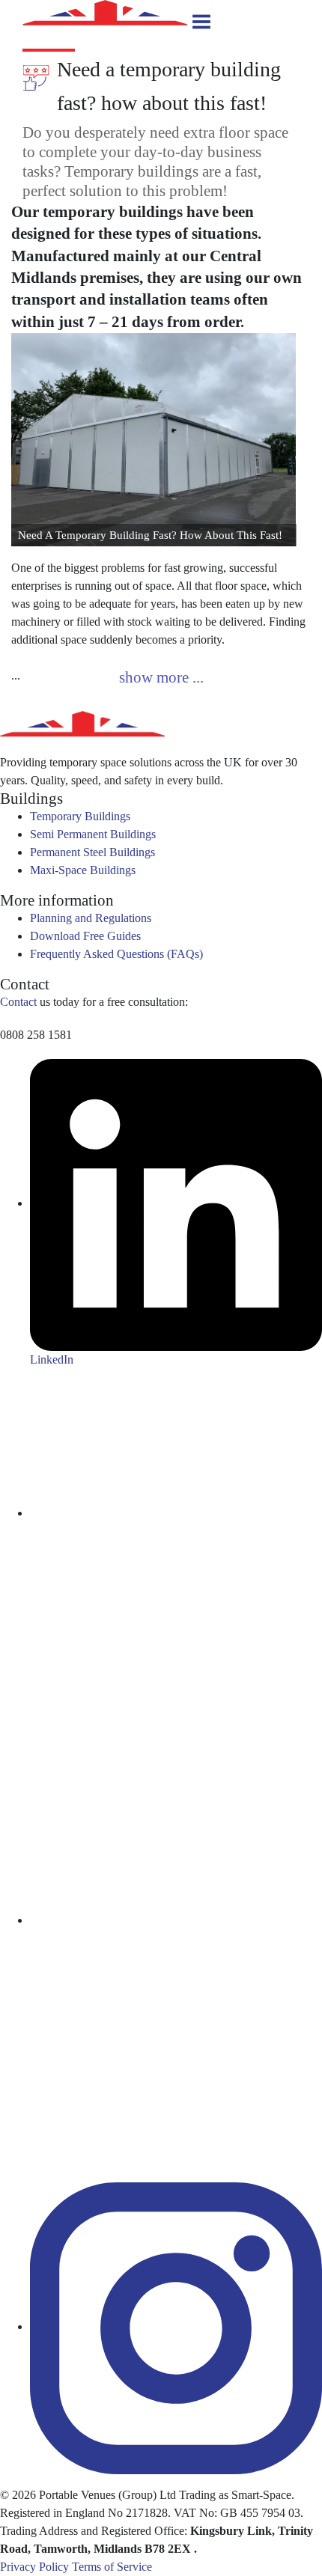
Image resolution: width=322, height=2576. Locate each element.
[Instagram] (176, 2326)
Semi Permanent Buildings (93, 834)
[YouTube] (176, 1513)
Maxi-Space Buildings (83, 870)
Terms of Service (112, 2567)
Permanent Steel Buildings (92, 852)
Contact (18, 1002)
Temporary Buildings (80, 816)
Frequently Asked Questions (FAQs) (116, 954)
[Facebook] (176, 1920)
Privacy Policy (34, 2567)
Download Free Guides (85, 936)
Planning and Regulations (91, 918)
